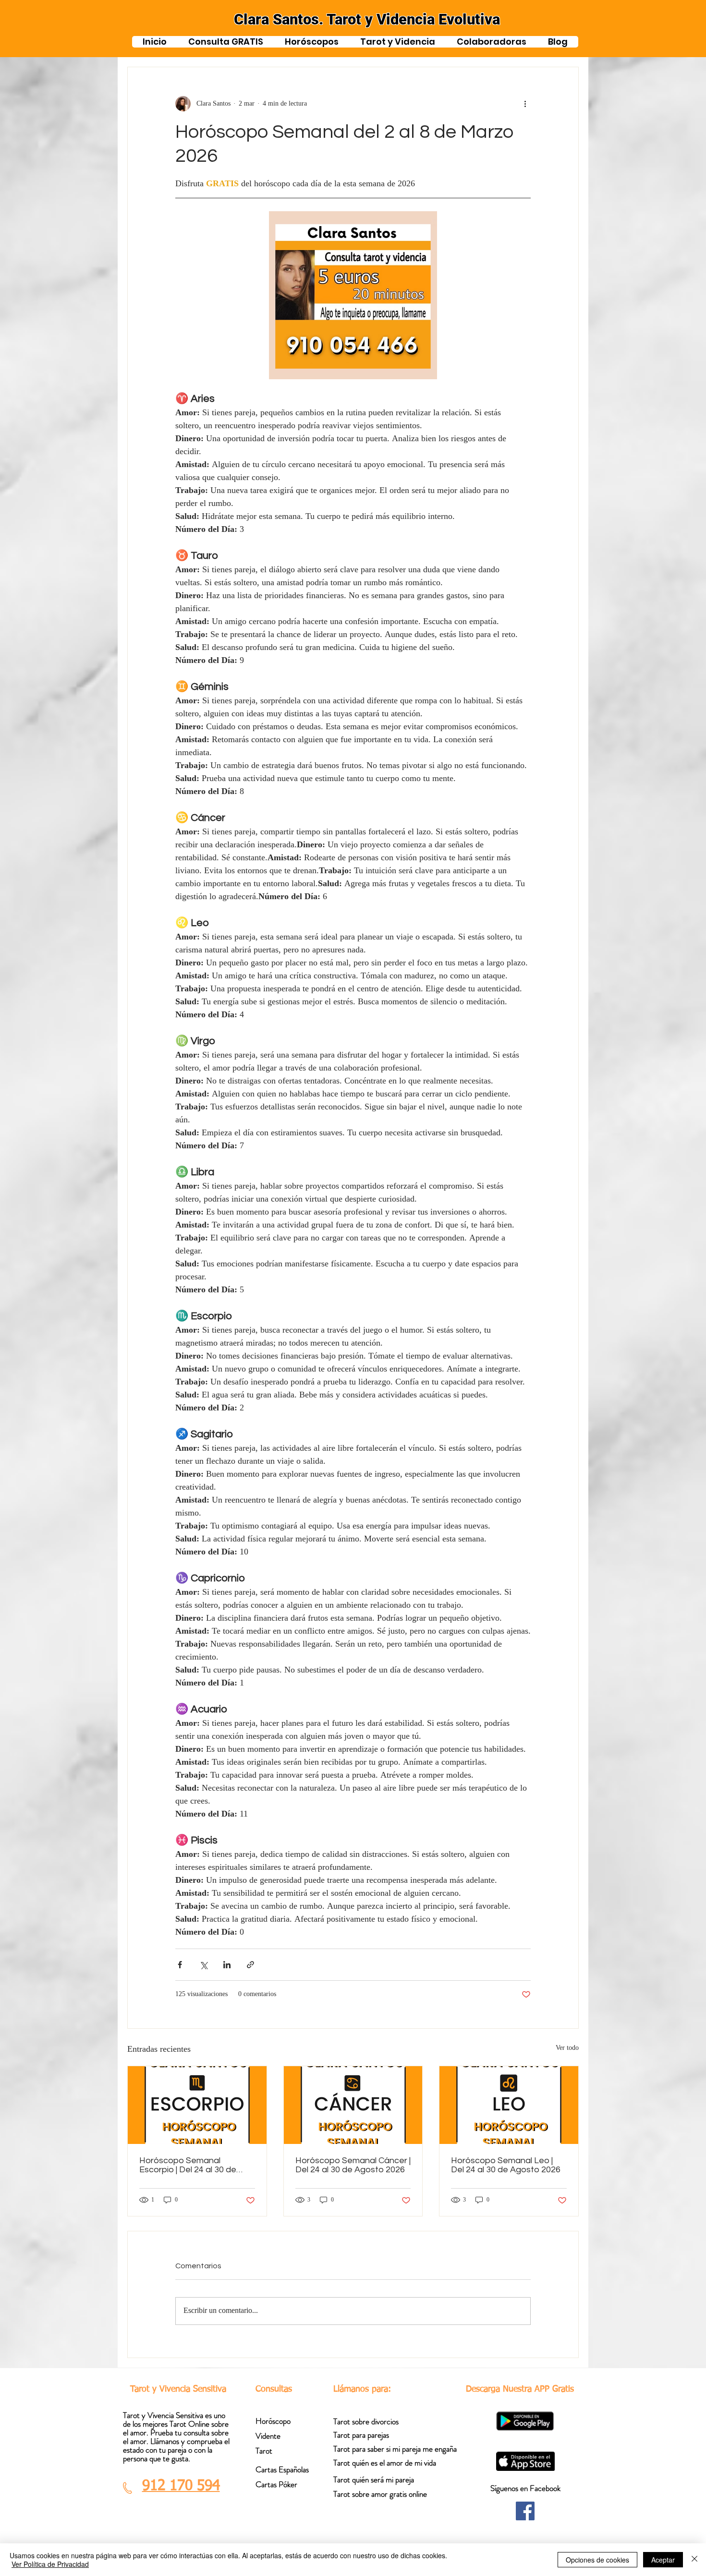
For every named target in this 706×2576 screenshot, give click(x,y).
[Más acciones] (525, 104)
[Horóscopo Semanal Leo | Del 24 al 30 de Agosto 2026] (509, 2105)
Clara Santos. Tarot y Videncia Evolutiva (367, 19)
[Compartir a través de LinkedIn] (227, 1965)
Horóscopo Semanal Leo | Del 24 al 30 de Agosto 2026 (506, 2165)
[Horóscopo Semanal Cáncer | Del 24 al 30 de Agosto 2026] (353, 2105)
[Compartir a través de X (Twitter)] (203, 1965)
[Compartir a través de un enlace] (250, 1965)
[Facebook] (525, 2511)
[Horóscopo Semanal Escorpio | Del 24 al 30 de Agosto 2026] (197, 2105)
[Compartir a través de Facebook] (180, 1965)
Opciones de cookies (597, 2560)
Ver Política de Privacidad (50, 2564)
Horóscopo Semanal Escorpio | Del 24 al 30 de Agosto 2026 (188, 2165)
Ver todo (567, 2049)
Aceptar (663, 2560)
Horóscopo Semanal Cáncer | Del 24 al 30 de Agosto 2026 (353, 2165)
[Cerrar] (694, 2560)
